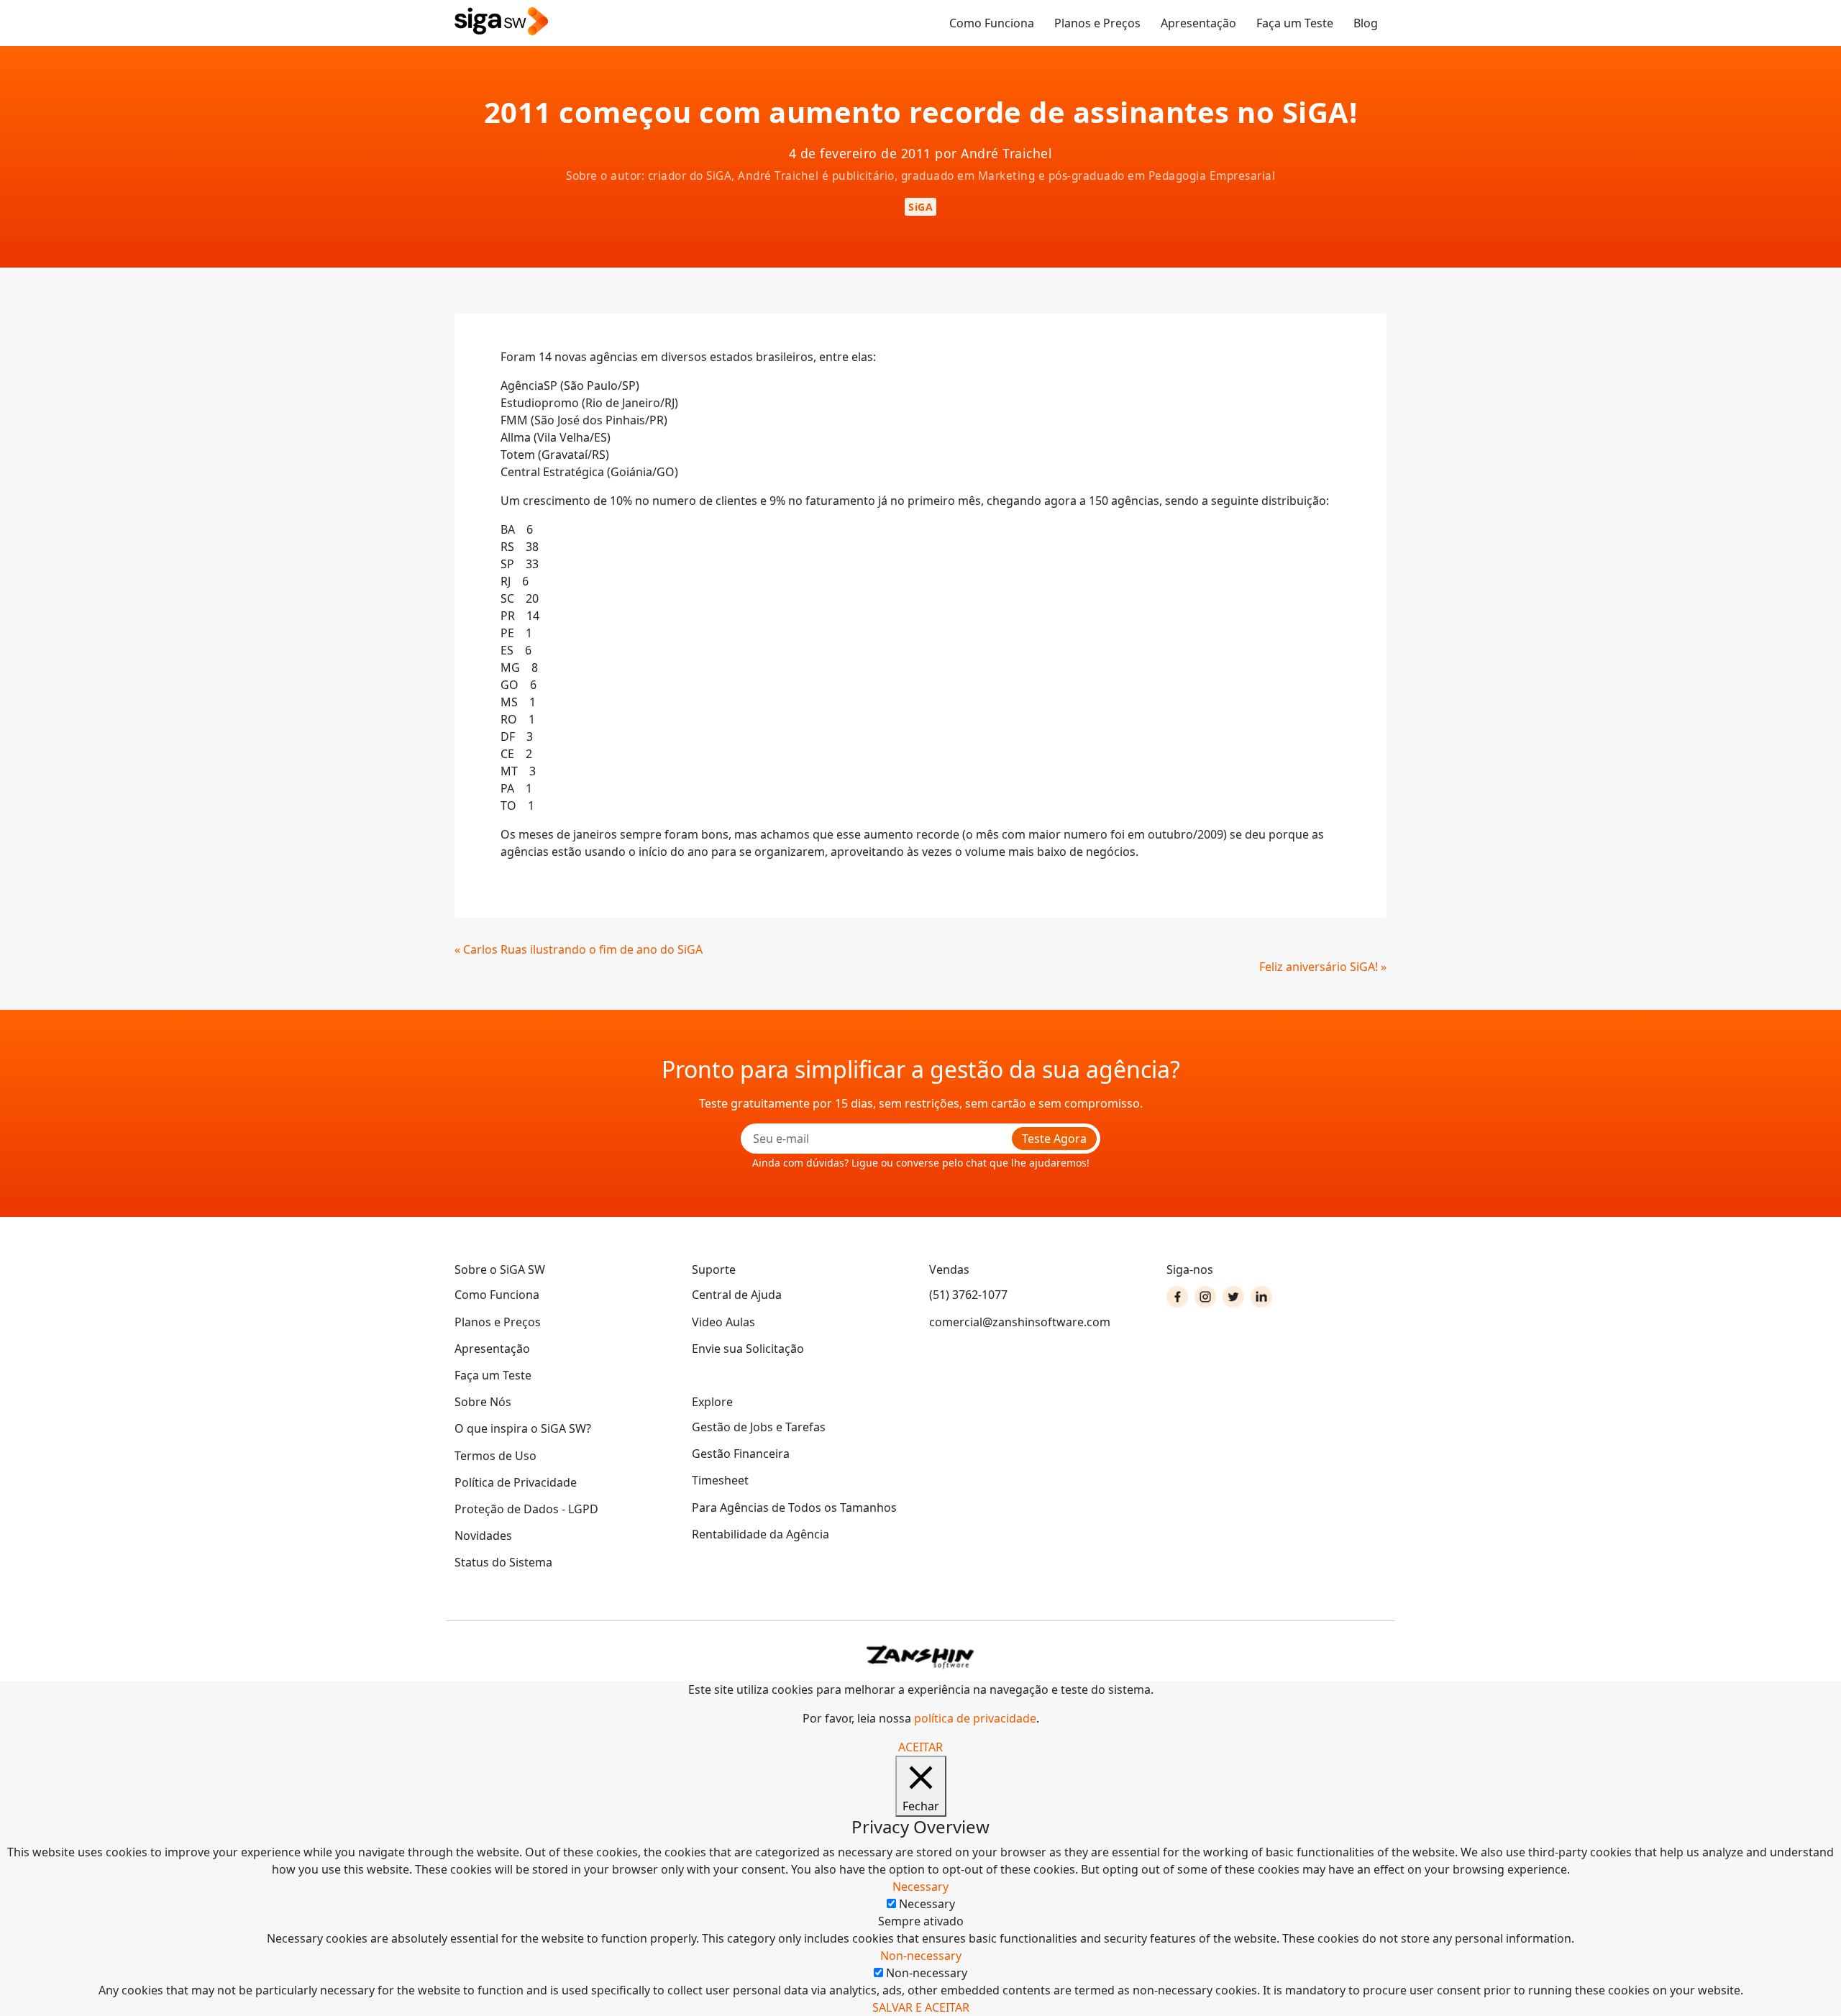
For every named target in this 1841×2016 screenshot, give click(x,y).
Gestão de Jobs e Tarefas (759, 1427)
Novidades (483, 1536)
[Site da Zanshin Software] (920, 1657)
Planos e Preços (1097, 23)
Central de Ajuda (737, 1295)
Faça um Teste (1295, 23)
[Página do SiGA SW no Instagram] (1205, 1297)
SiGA (920, 207)
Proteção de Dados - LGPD (526, 1509)
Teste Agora (1054, 1139)
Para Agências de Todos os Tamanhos (794, 1508)
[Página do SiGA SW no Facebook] (1177, 1297)
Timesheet (720, 1480)
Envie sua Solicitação (748, 1349)
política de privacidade (975, 1718)
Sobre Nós (483, 1402)
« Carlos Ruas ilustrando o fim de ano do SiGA (579, 949)
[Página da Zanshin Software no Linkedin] (1261, 1297)
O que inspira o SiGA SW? (523, 1428)
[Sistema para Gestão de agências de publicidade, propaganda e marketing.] (501, 22)
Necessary (927, 1904)
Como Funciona (992, 23)
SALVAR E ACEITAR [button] (921, 2007)
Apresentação (1198, 23)
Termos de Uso (495, 1456)
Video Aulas (723, 1322)
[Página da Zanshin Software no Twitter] (1233, 1297)
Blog (1366, 23)
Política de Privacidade (516, 1482)
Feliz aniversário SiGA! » (1323, 967)
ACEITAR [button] (920, 1747)
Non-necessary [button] (921, 1956)
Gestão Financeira (741, 1454)
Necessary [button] (920, 1887)
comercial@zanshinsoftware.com (1020, 1322)
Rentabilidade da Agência (760, 1534)
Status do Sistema (503, 1562)
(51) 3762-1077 (968, 1295)
